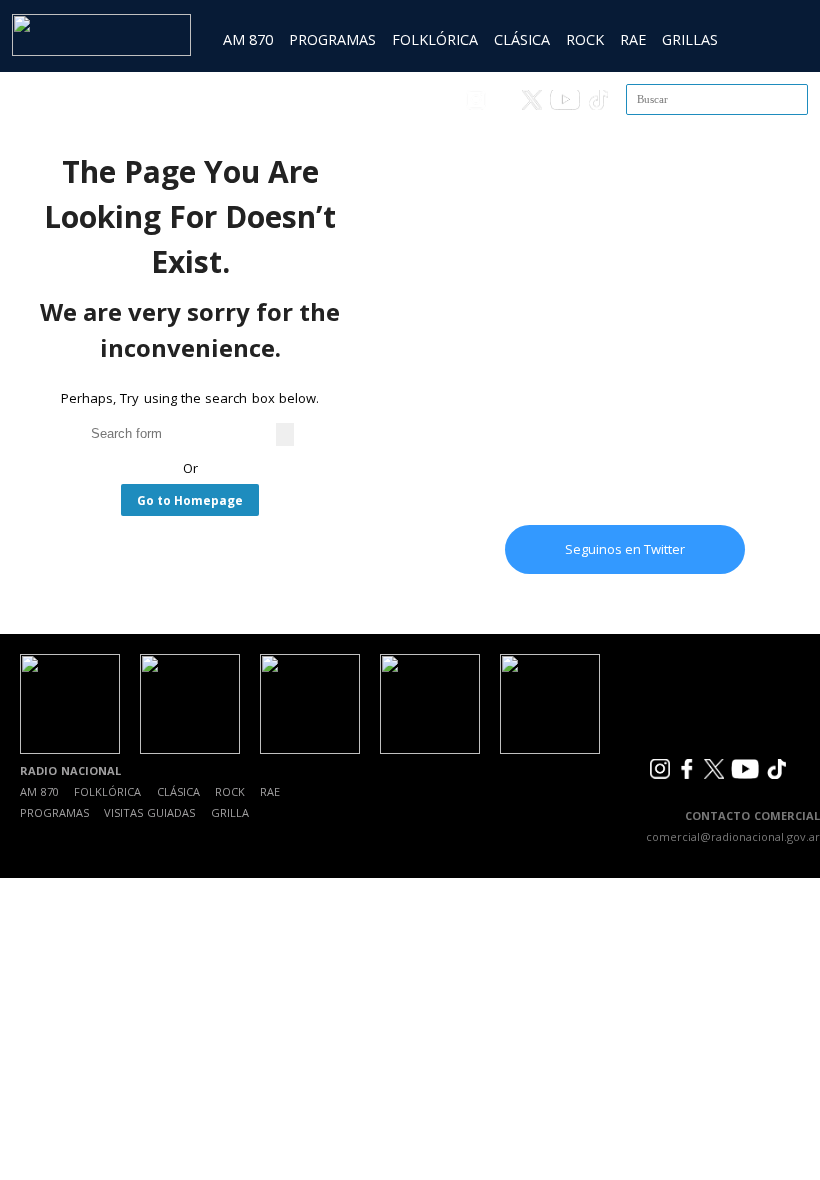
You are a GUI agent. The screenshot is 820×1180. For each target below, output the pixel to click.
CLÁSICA (522, 39)
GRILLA (230, 812)
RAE (633, 39)
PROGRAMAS (332, 39)
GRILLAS (690, 39)
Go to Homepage (190, 500)
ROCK (585, 39)
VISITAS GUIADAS (149, 812)
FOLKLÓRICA (435, 39)
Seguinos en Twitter (625, 549)
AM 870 (248, 39)
